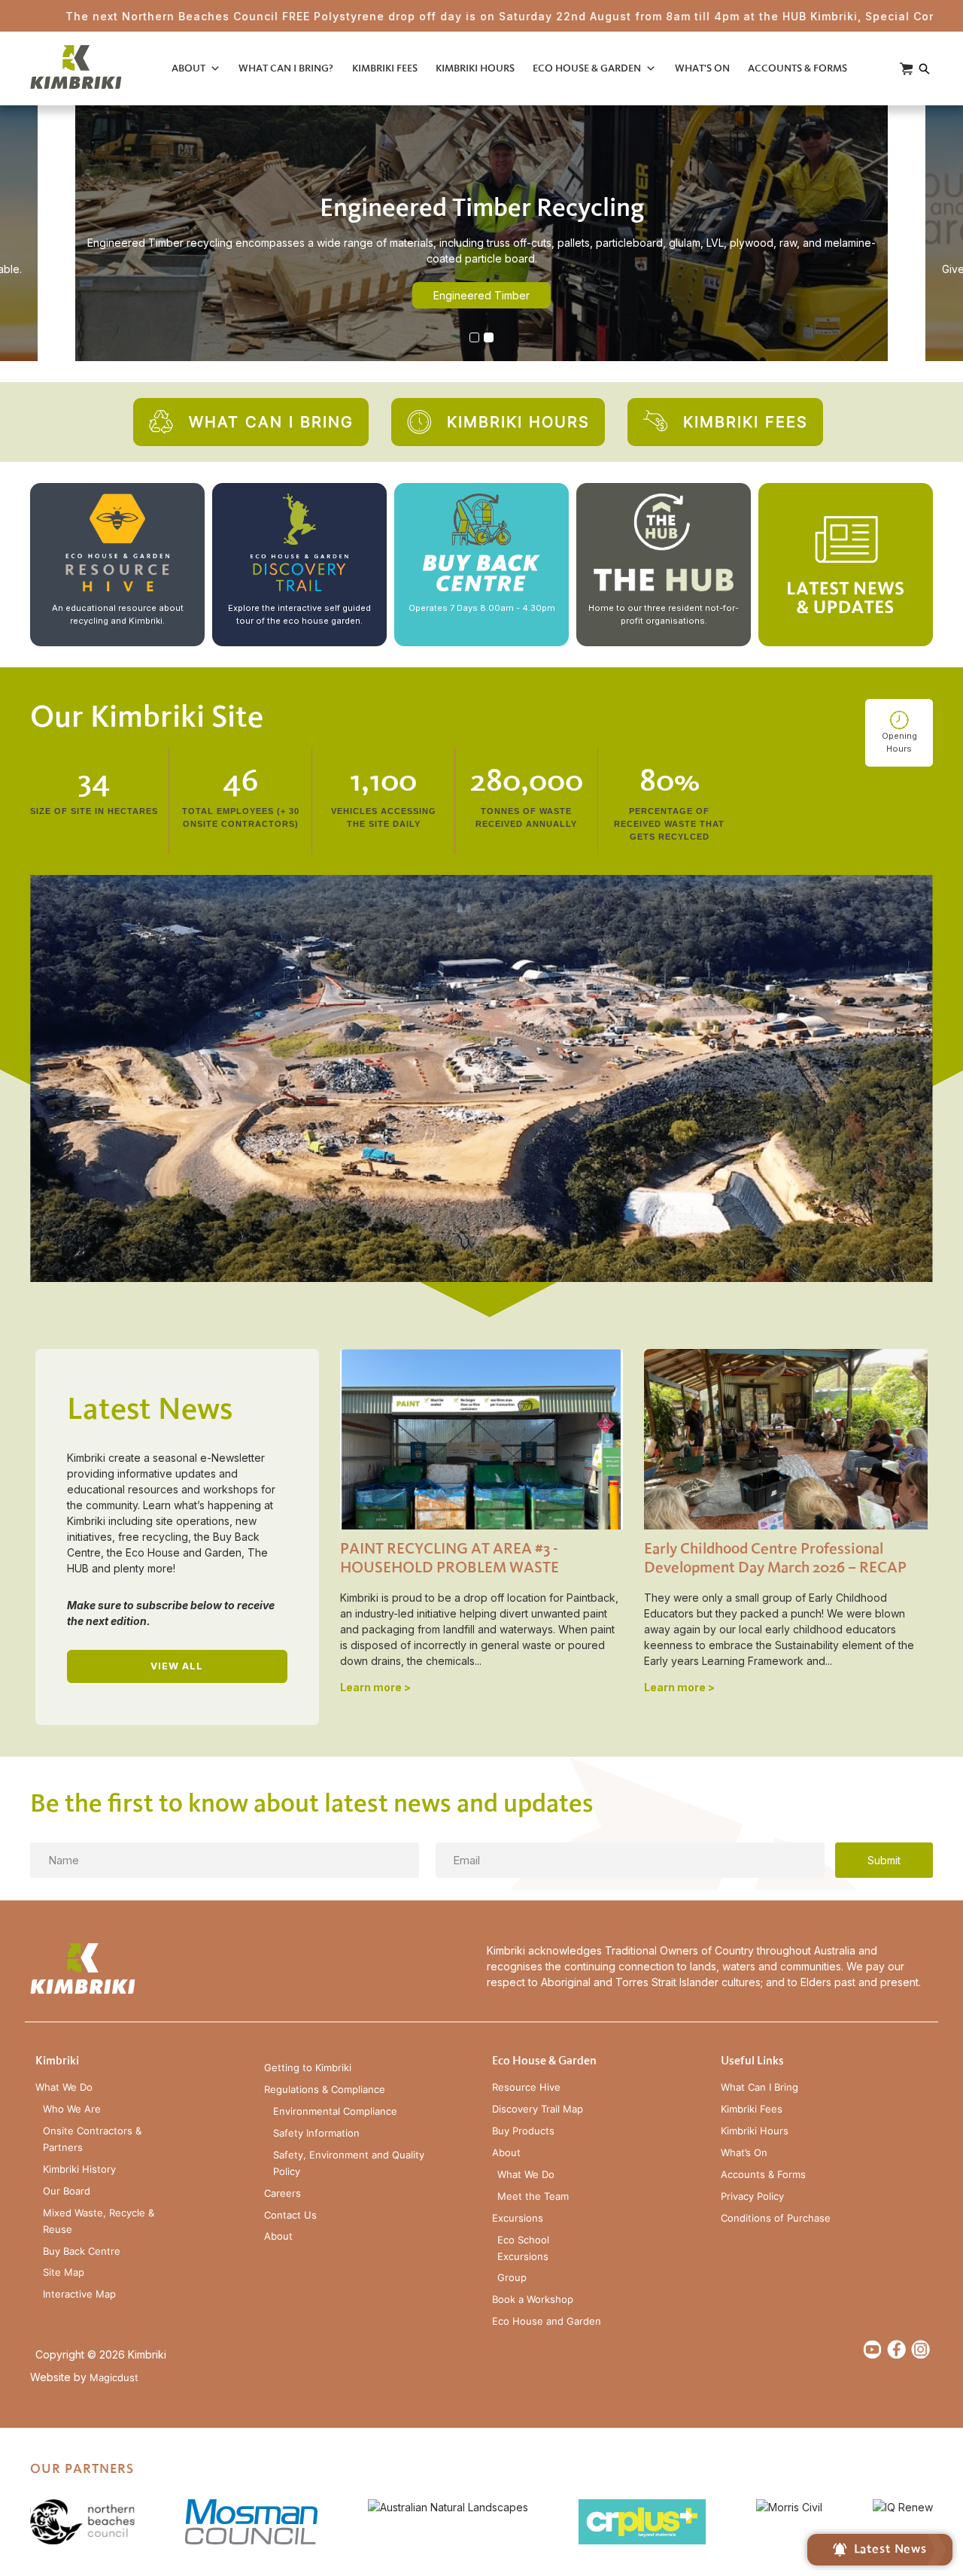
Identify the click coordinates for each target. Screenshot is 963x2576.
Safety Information (316, 2133)
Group (512, 2278)
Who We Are (72, 2109)
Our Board (67, 2191)
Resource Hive (526, 2087)
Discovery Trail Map (538, 2109)
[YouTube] (872, 2349)
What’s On (744, 2153)
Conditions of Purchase (776, 2218)
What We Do (64, 2087)
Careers (283, 2193)
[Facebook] (896, 2349)
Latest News (890, 2549)
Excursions (518, 2218)
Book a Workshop (533, 2300)
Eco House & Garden (587, 68)
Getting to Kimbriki (308, 2068)
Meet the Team (533, 2196)
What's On (702, 68)
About (188, 68)
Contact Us (290, 2215)
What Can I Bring (759, 2087)
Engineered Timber (481, 295)
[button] (474, 337)
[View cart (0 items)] (906, 69)
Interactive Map (79, 2294)
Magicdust (114, 2378)
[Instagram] (920, 2349)
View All (177, 1666)
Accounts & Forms (797, 68)
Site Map (64, 2272)
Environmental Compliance (335, 2111)
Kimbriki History (79, 2169)
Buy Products (523, 2131)
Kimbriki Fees (385, 68)
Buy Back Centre (82, 2251)
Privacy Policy (752, 2196)
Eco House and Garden (547, 2321)
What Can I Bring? (286, 68)
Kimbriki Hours (475, 68)
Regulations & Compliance (325, 2090)
